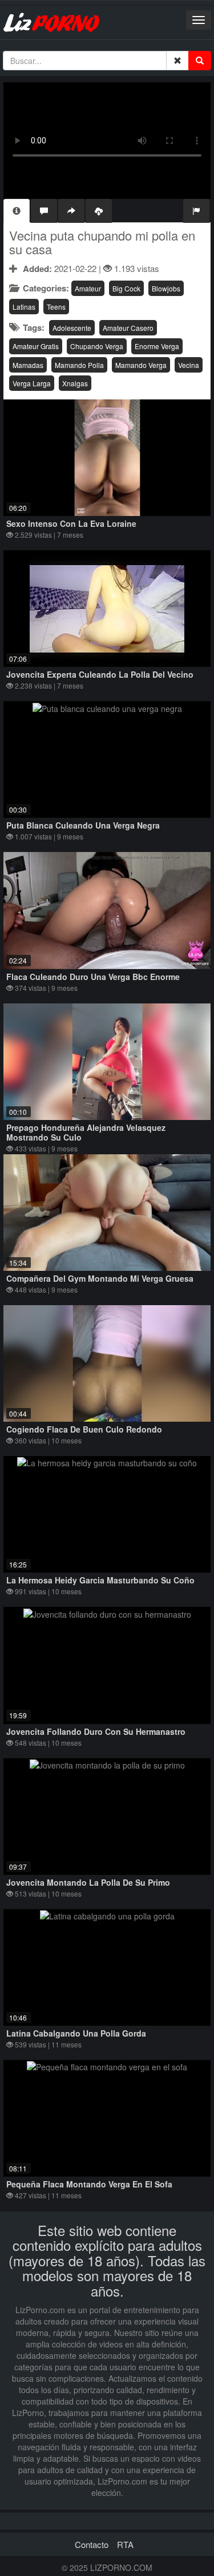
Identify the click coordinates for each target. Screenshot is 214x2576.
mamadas (28, 365)
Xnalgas (75, 383)
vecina (189, 365)
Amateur (88, 288)
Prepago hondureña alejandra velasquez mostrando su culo (86, 1132)
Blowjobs (166, 288)
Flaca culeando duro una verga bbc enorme (93, 977)
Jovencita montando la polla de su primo (88, 1882)
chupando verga (97, 346)
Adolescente (72, 328)
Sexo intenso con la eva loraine (71, 523)
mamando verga (141, 365)
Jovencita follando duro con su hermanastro (96, 1731)
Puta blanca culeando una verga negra (83, 825)
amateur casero (128, 328)
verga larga (32, 383)
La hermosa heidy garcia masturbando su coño (100, 1580)
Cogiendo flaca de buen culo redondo (84, 1429)
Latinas (24, 307)
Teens (56, 307)
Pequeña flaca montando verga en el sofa (89, 2184)
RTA (125, 2544)
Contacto (92, 2544)
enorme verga (157, 346)
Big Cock (126, 288)
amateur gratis (36, 346)
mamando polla (79, 365)
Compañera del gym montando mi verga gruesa (100, 1278)
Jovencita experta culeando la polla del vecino (100, 674)
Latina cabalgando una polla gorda (76, 2033)
